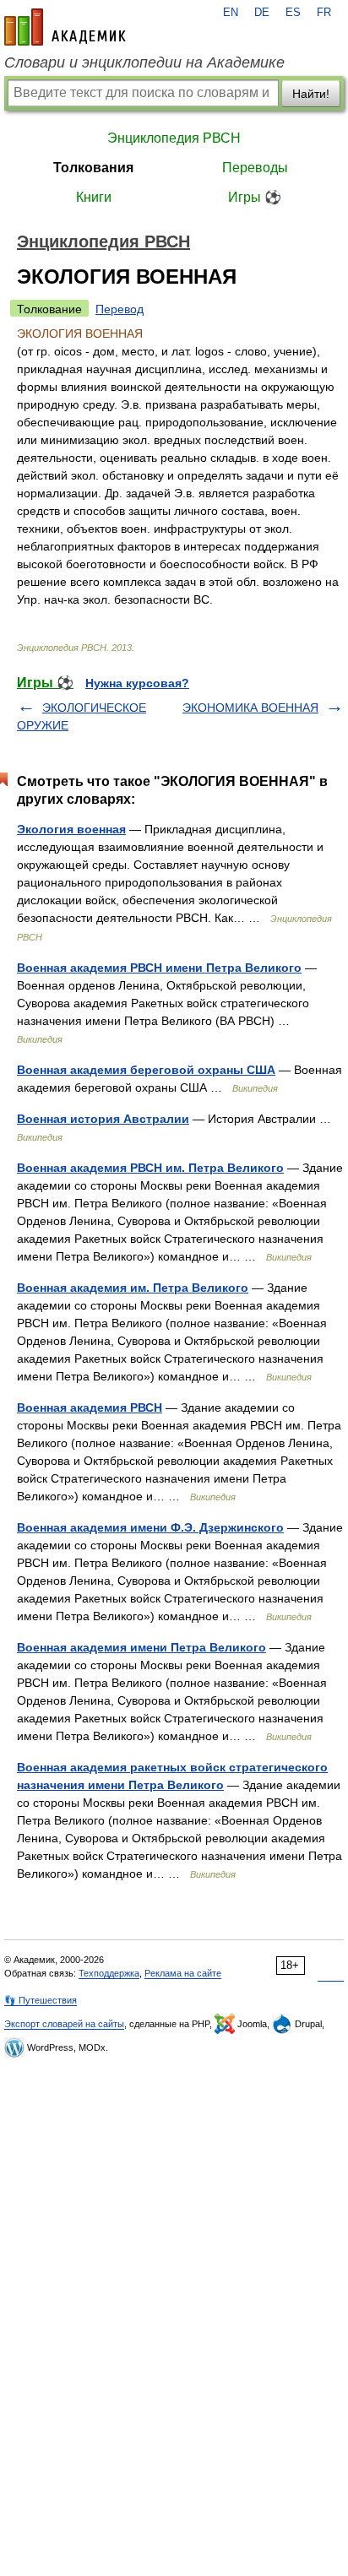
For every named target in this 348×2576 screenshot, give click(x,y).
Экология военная (71, 829)
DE (262, 13)
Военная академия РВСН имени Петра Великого (159, 968)
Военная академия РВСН (90, 1407)
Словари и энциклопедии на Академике (144, 62)
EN (231, 13)
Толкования (93, 168)
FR (324, 13)
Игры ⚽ (255, 197)
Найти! (311, 94)
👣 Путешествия (41, 2000)
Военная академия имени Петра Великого (141, 1647)
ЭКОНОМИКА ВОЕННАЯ (250, 708)
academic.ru (65, 27)
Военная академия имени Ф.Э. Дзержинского (150, 1527)
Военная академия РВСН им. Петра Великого (150, 1168)
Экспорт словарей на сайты (64, 2024)
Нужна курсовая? (137, 683)
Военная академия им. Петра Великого (133, 1288)
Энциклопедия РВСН (174, 138)
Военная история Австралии (103, 1119)
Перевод (120, 309)
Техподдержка (109, 1973)
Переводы (255, 168)
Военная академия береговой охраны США (146, 1070)
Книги (94, 197)
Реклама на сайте (183, 1973)
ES (293, 13)
